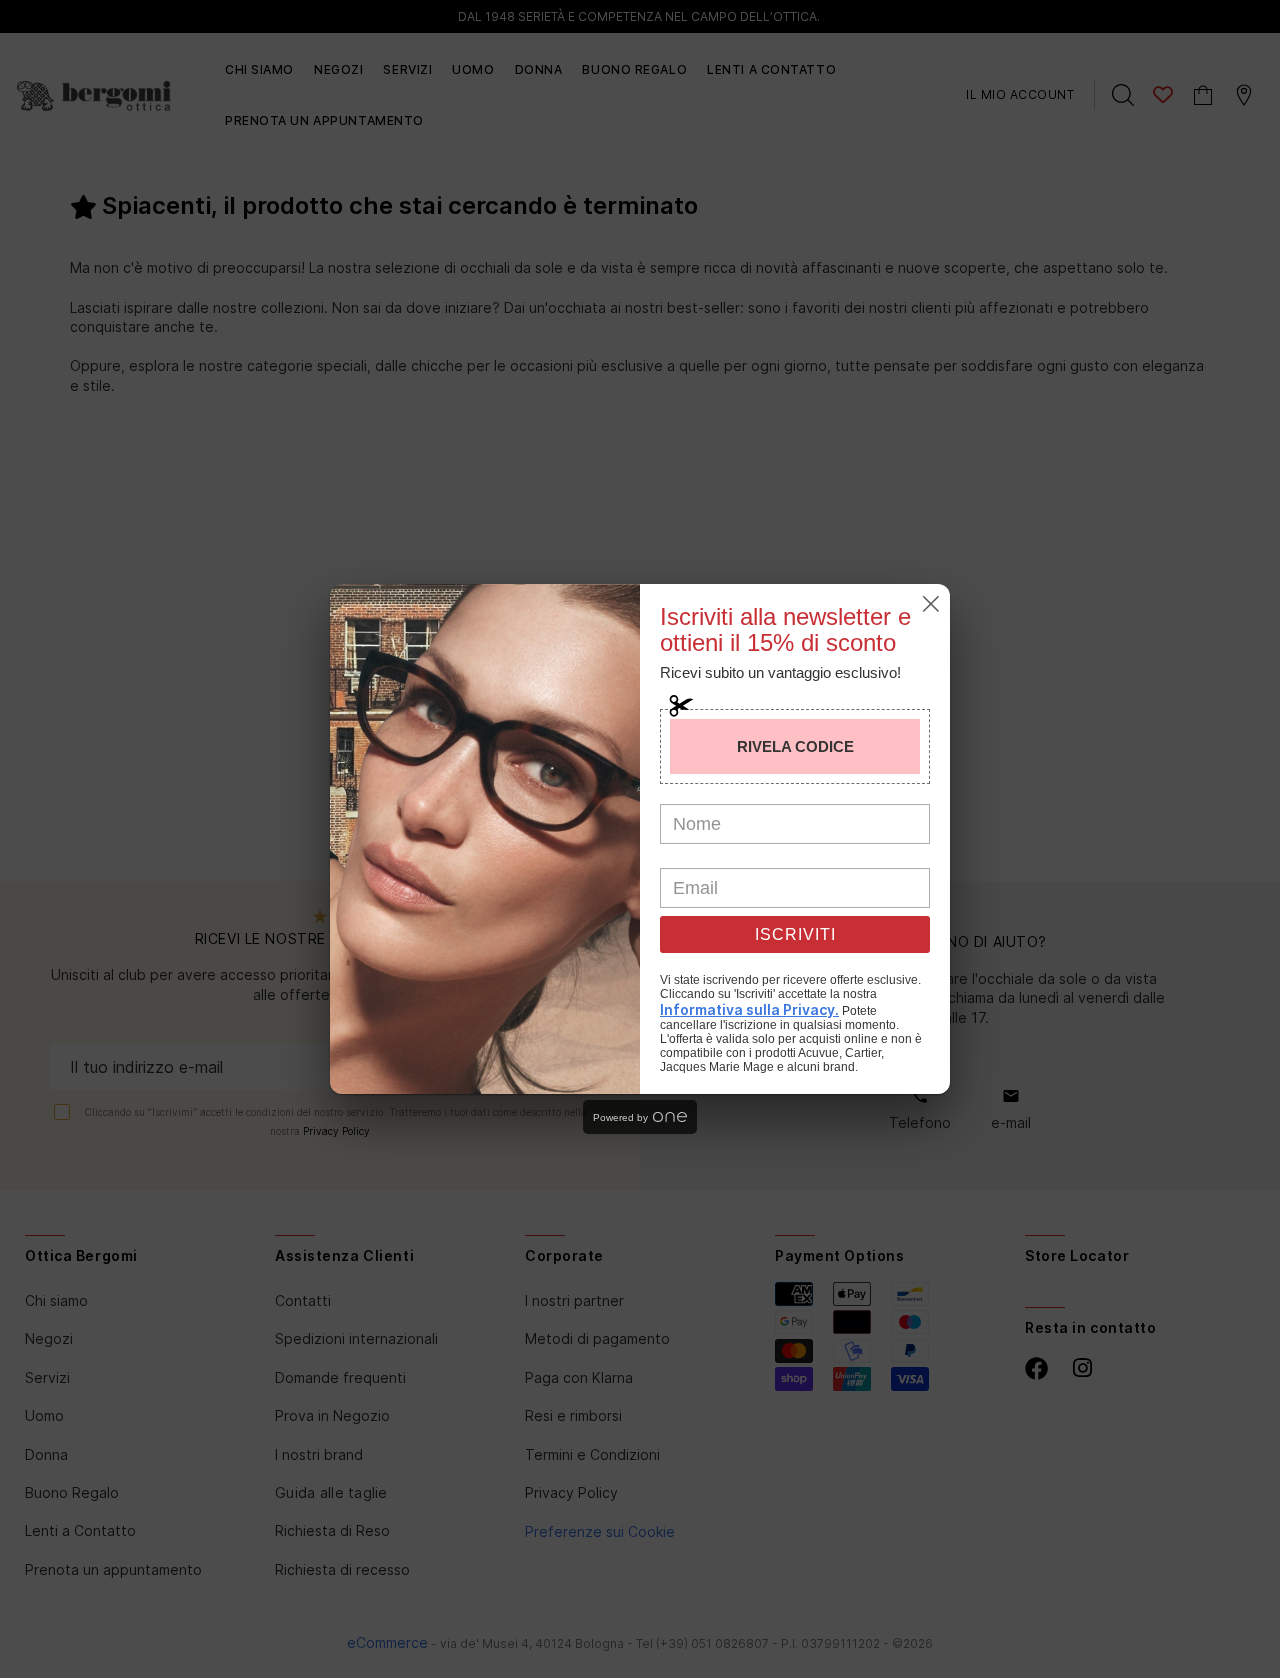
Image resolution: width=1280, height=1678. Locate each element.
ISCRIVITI (795, 934)
